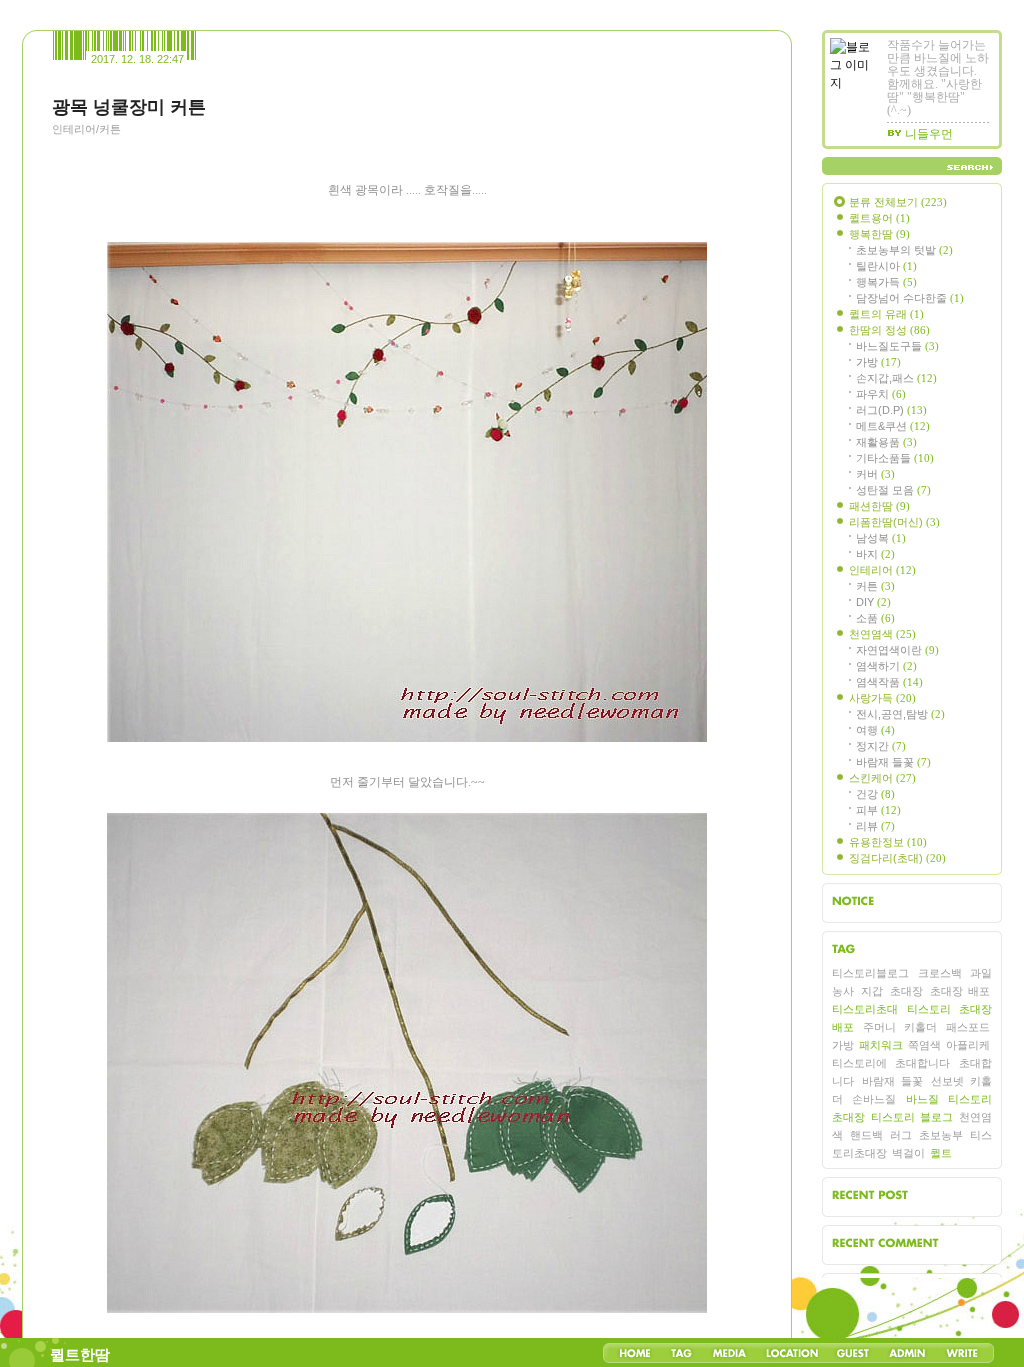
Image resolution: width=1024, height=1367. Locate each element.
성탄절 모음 (893, 490)
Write (962, 1353)
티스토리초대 (865, 1009)
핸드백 (866, 1135)
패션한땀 (879, 506)
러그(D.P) (891, 410)
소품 (875, 618)
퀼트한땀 (80, 1355)
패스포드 (968, 1027)
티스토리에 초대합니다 (891, 1063)
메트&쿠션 (893, 426)
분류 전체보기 (898, 202)
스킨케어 (882, 778)
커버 (875, 474)
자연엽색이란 (897, 650)
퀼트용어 (879, 218)
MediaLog (729, 1353)
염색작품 (889, 682)
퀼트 (941, 1153)
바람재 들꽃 (893, 762)
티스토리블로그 (870, 973)
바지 (875, 554)
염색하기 (886, 666)
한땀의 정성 (889, 330)
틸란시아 (886, 266)
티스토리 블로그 (911, 1117)
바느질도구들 (897, 346)
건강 (875, 794)
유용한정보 (888, 842)
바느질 (922, 1099)
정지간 (881, 746)
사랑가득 (882, 698)
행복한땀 (879, 234)
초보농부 (941, 1135)
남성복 (881, 538)
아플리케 (968, 1045)
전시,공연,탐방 (900, 714)
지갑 (872, 991)
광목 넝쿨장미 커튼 (129, 107)
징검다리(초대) (897, 858)
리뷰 (875, 826)
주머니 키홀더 (899, 1027)
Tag (681, 1353)
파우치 (881, 394)
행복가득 (886, 282)
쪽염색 (924, 1045)
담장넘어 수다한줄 (910, 298)
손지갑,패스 (896, 378)
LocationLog (791, 1353)
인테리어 (882, 570)
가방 (878, 362)
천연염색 (882, 634)
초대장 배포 (960, 991)
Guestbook (852, 1353)
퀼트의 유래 (886, 314)
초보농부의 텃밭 (904, 250)
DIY (873, 602)
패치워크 (881, 1045)
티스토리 (929, 1009)
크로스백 (940, 973)
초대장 (906, 991)
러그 (901, 1135)
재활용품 (886, 442)
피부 (878, 810)
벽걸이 (908, 1153)
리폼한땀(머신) (894, 522)
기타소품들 (895, 458)
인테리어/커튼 (86, 129)
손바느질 (874, 1099)
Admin (907, 1353)
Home (635, 1353)
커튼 (875, 586)
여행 (875, 730)
